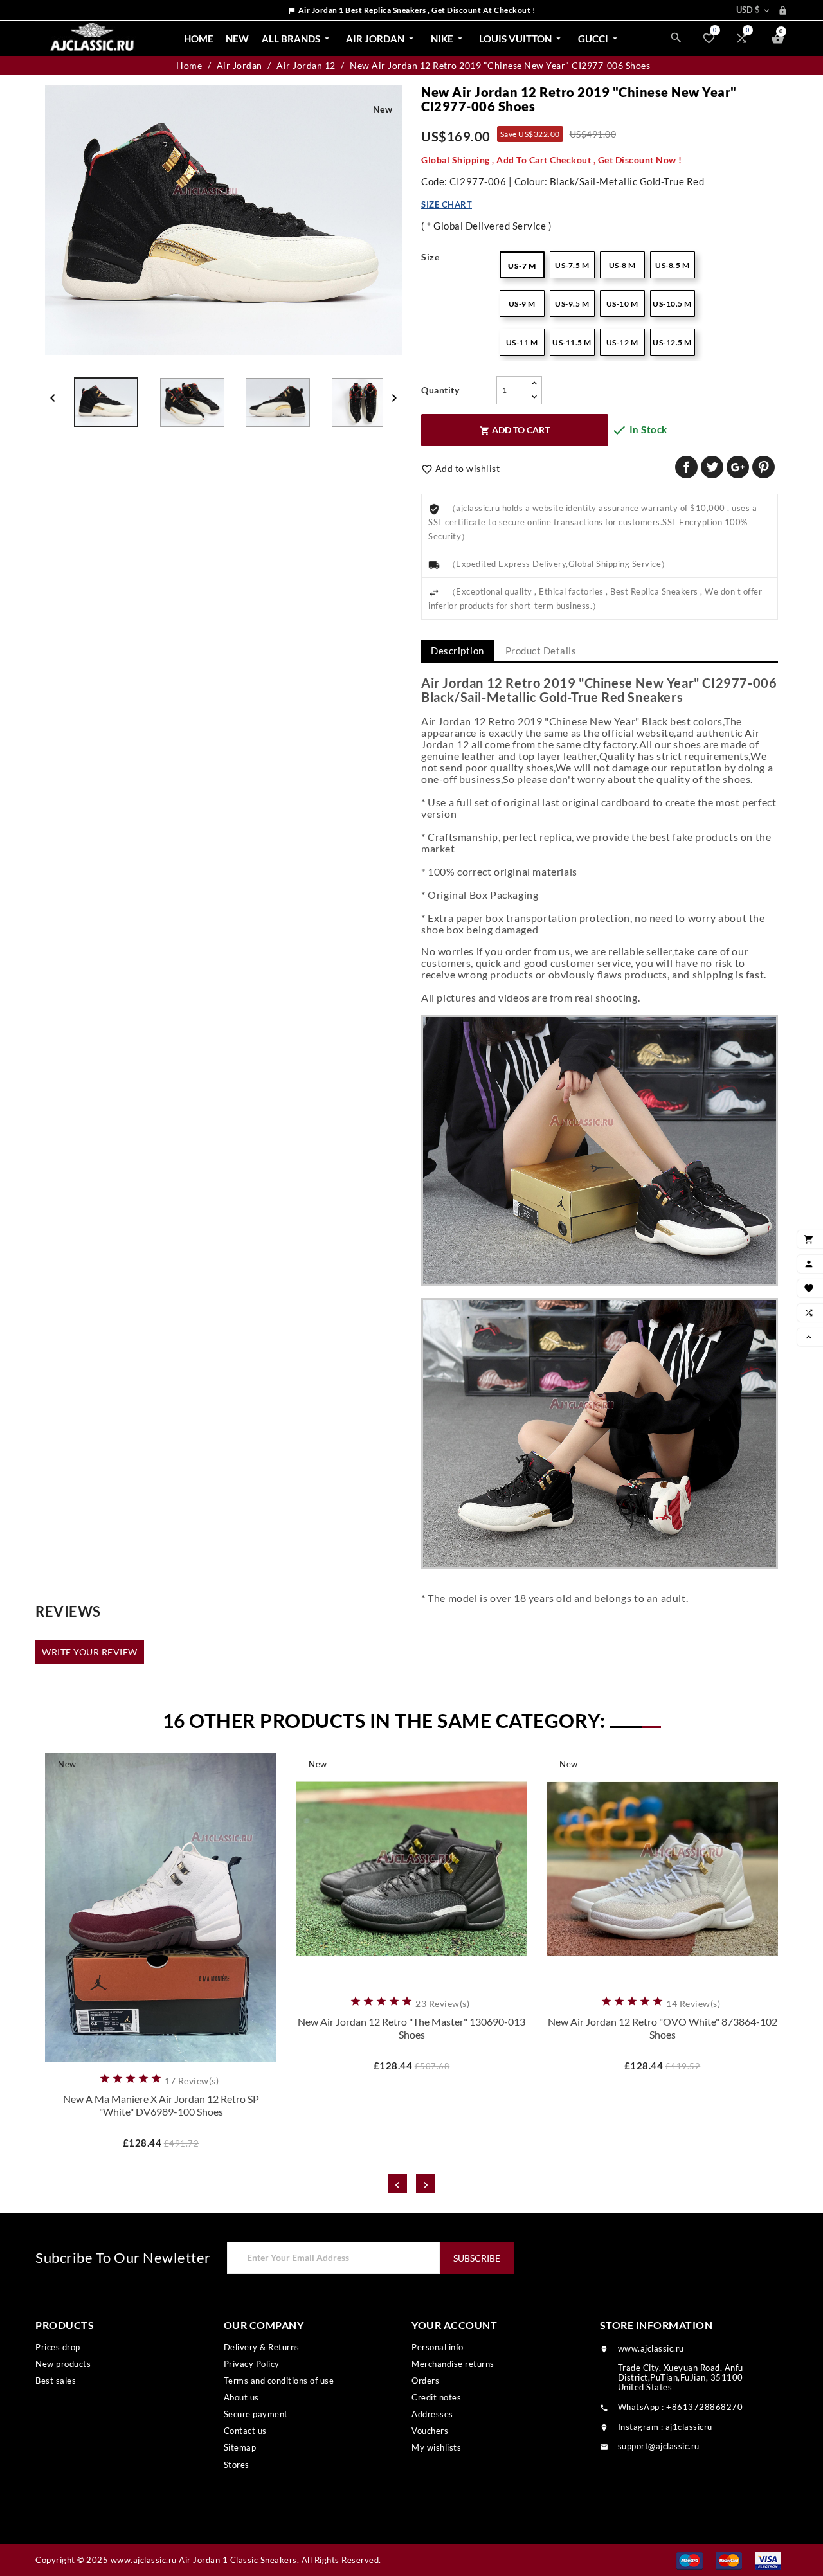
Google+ (738, 467)
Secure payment (256, 2414)
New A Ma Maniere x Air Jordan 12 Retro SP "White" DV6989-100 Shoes (161, 2105)
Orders (425, 2381)
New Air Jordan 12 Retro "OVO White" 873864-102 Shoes (663, 2028)
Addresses (432, 2414)
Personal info (438, 2347)
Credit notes (436, 2397)
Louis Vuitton (521, 39)
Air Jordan (381, 39)
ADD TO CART (515, 430)
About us (241, 2397)
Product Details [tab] (541, 651)
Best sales (56, 2381)
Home (199, 39)
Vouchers (430, 2431)
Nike (448, 39)
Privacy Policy (252, 2364)
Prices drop (58, 2347)
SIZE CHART (447, 204)
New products (63, 2364)
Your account (454, 2325)
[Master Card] (729, 2560)
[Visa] (768, 2560)
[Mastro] (690, 2560)
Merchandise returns (453, 2364)
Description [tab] (457, 651)
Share (686, 467)
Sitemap (240, 2447)
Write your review (90, 1652)
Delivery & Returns (262, 2347)
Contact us (245, 2431)
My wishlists (436, 2447)
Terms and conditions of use (279, 2381)
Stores (237, 2465)
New (237, 39)
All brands (297, 39)
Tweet (712, 467)
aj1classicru (689, 2427)
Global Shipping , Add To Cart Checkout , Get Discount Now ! (552, 160)
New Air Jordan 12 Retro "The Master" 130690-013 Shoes (411, 2028)
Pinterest (764, 467)
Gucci (599, 39)
